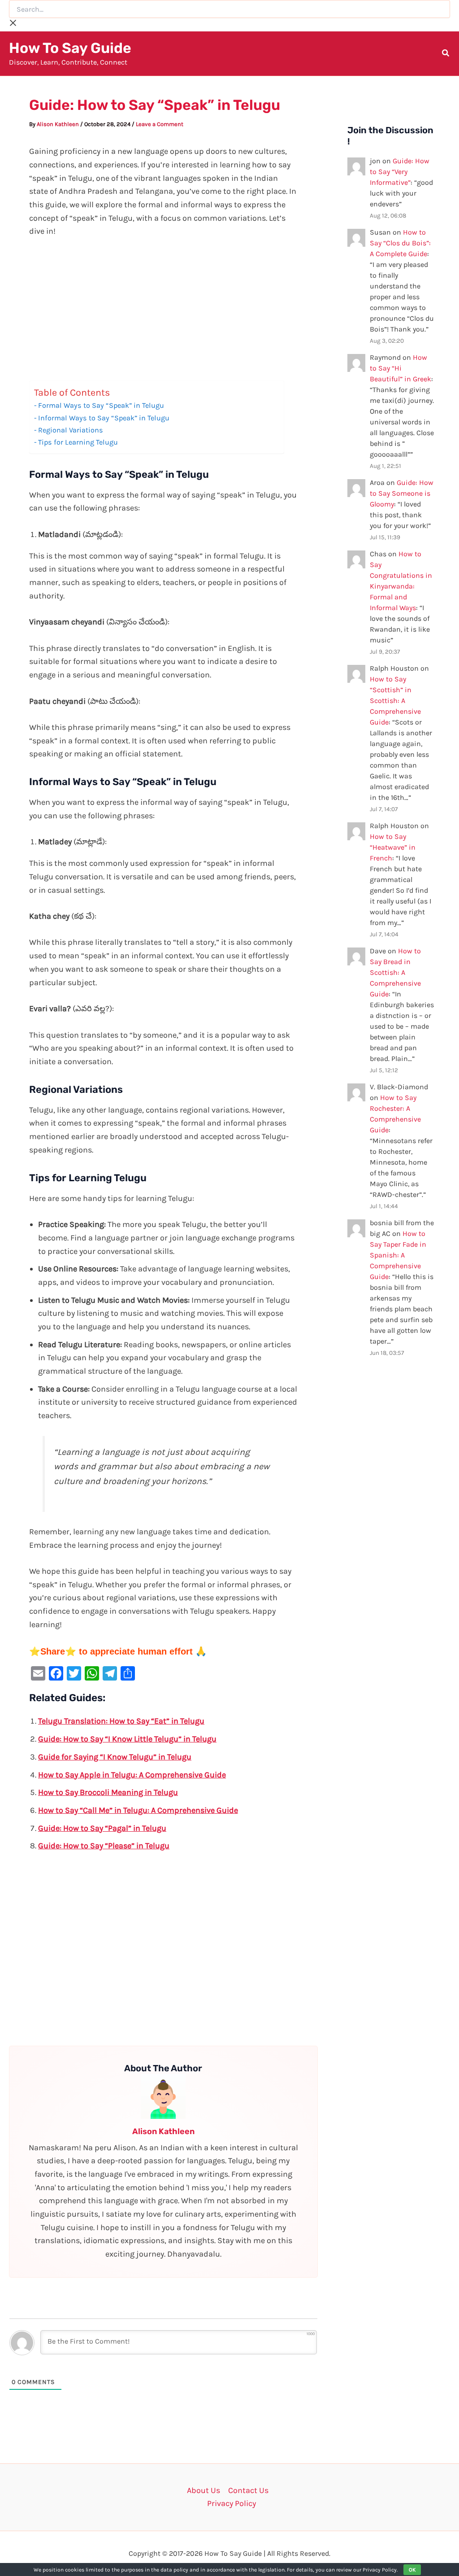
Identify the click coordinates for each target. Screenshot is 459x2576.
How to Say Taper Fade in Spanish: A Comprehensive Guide (398, 1255)
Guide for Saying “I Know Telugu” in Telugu (115, 1757)
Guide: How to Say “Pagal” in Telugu (102, 1828)
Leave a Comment (160, 124)
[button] (446, 54)
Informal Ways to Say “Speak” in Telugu (104, 418)
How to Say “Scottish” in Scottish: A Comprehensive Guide (395, 701)
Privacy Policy (232, 2503)
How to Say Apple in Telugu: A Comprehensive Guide (132, 1775)
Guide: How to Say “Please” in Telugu (104, 1846)
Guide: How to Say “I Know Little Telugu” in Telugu (127, 1739)
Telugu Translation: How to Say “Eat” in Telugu (121, 1721)
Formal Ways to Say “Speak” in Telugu (101, 405)
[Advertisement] (163, 314)
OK (412, 2570)
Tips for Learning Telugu (78, 442)
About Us (204, 2490)
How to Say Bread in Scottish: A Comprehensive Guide (395, 972)
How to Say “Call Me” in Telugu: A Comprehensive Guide (138, 1810)
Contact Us (248, 2490)
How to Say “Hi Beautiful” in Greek (401, 368)
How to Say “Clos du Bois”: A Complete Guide (400, 243)
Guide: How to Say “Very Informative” (400, 172)
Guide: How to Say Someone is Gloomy (402, 493)
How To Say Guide (70, 48)
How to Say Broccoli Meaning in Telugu (108, 1792)
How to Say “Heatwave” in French (393, 847)
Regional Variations (71, 430)
